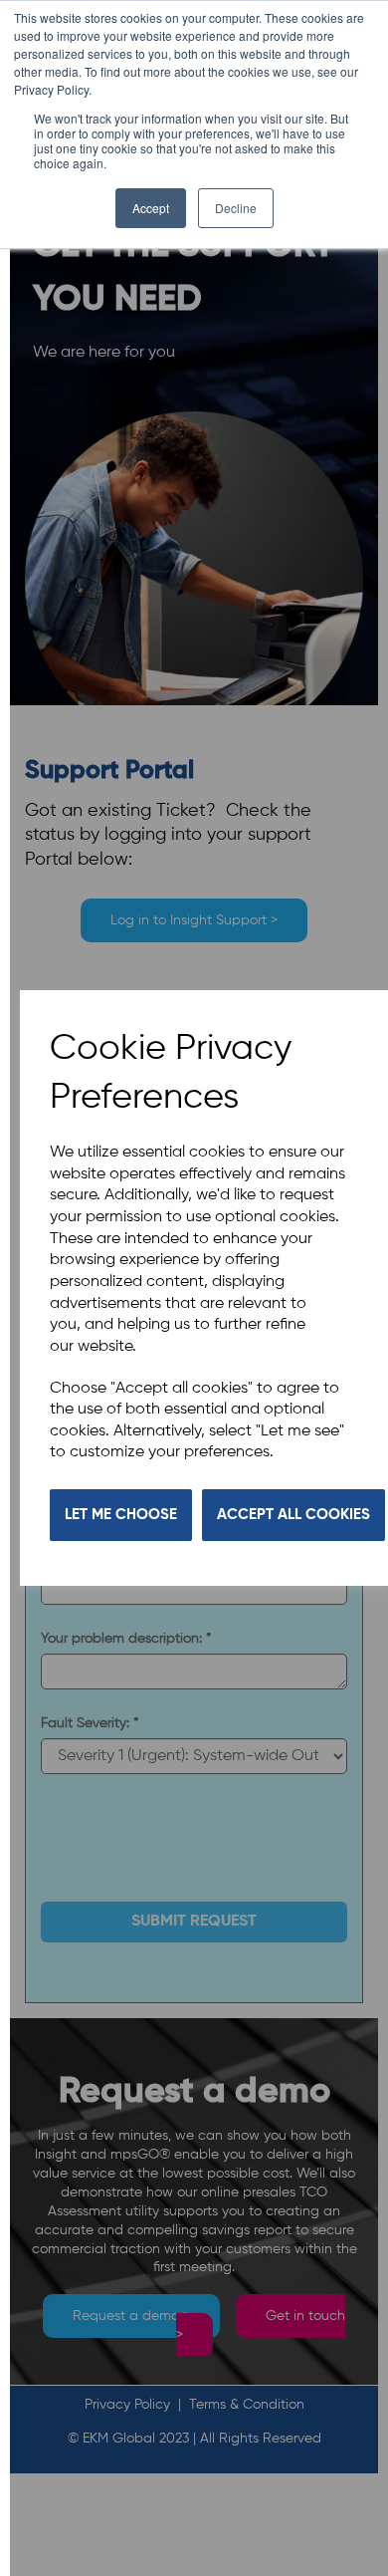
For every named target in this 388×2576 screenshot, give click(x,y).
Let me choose (121, 1515)
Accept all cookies (293, 1515)
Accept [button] (151, 208)
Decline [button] (236, 208)
